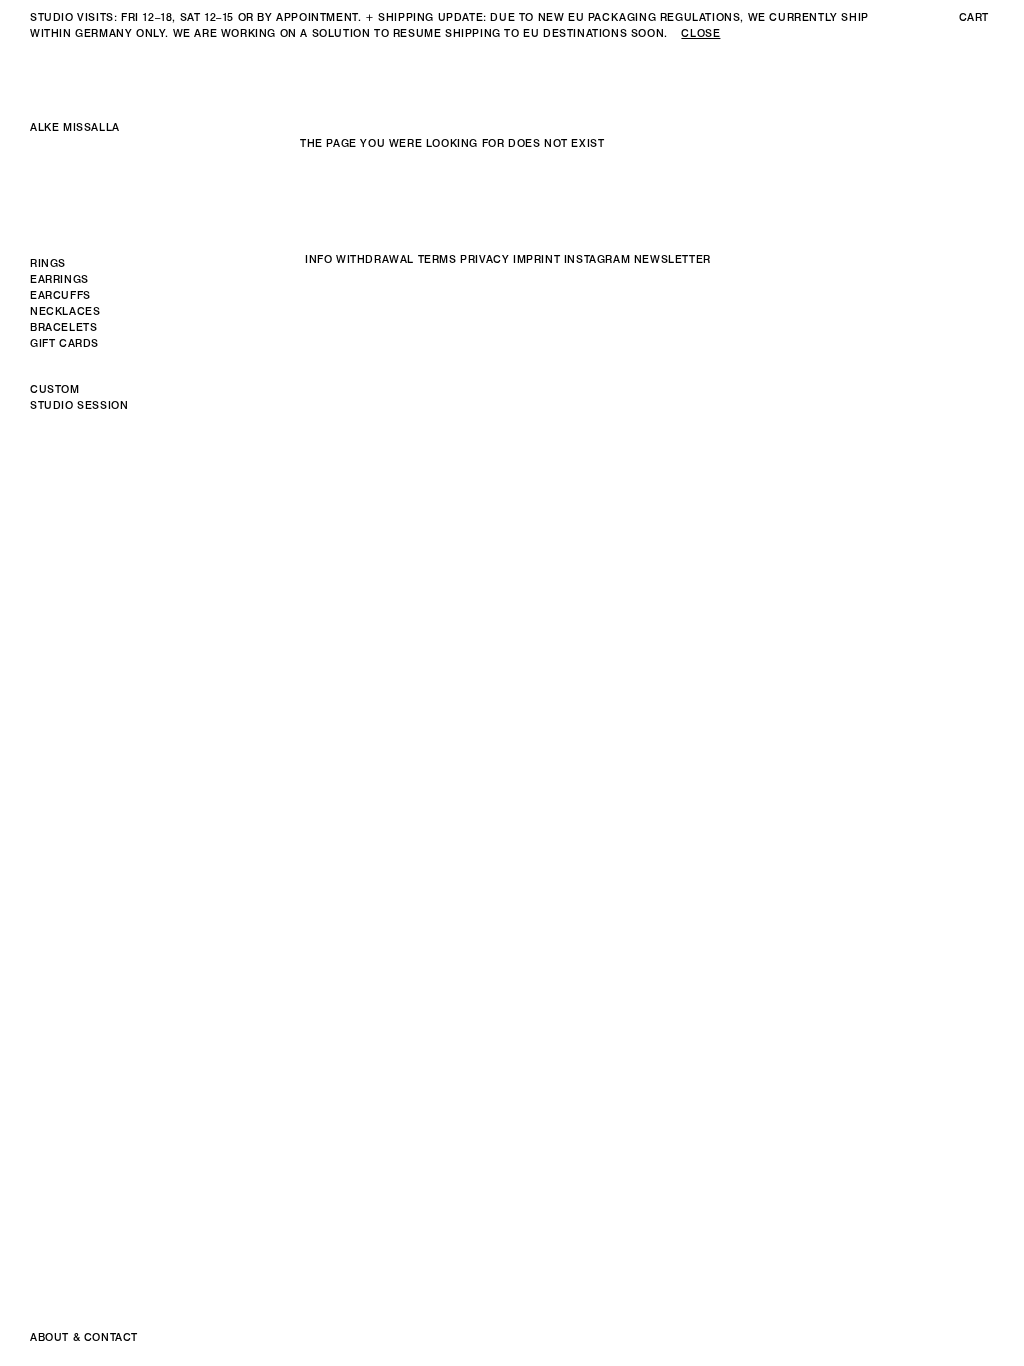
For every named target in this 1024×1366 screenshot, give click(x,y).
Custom (55, 389)
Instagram (597, 259)
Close (700, 33)
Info (318, 259)
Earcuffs (60, 295)
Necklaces (65, 311)
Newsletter (672, 259)
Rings (48, 263)
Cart (974, 17)
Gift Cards (64, 343)
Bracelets (63, 327)
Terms (437, 259)
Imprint (536, 259)
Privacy (484, 259)
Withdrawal (375, 259)
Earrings (59, 279)
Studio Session (79, 405)
